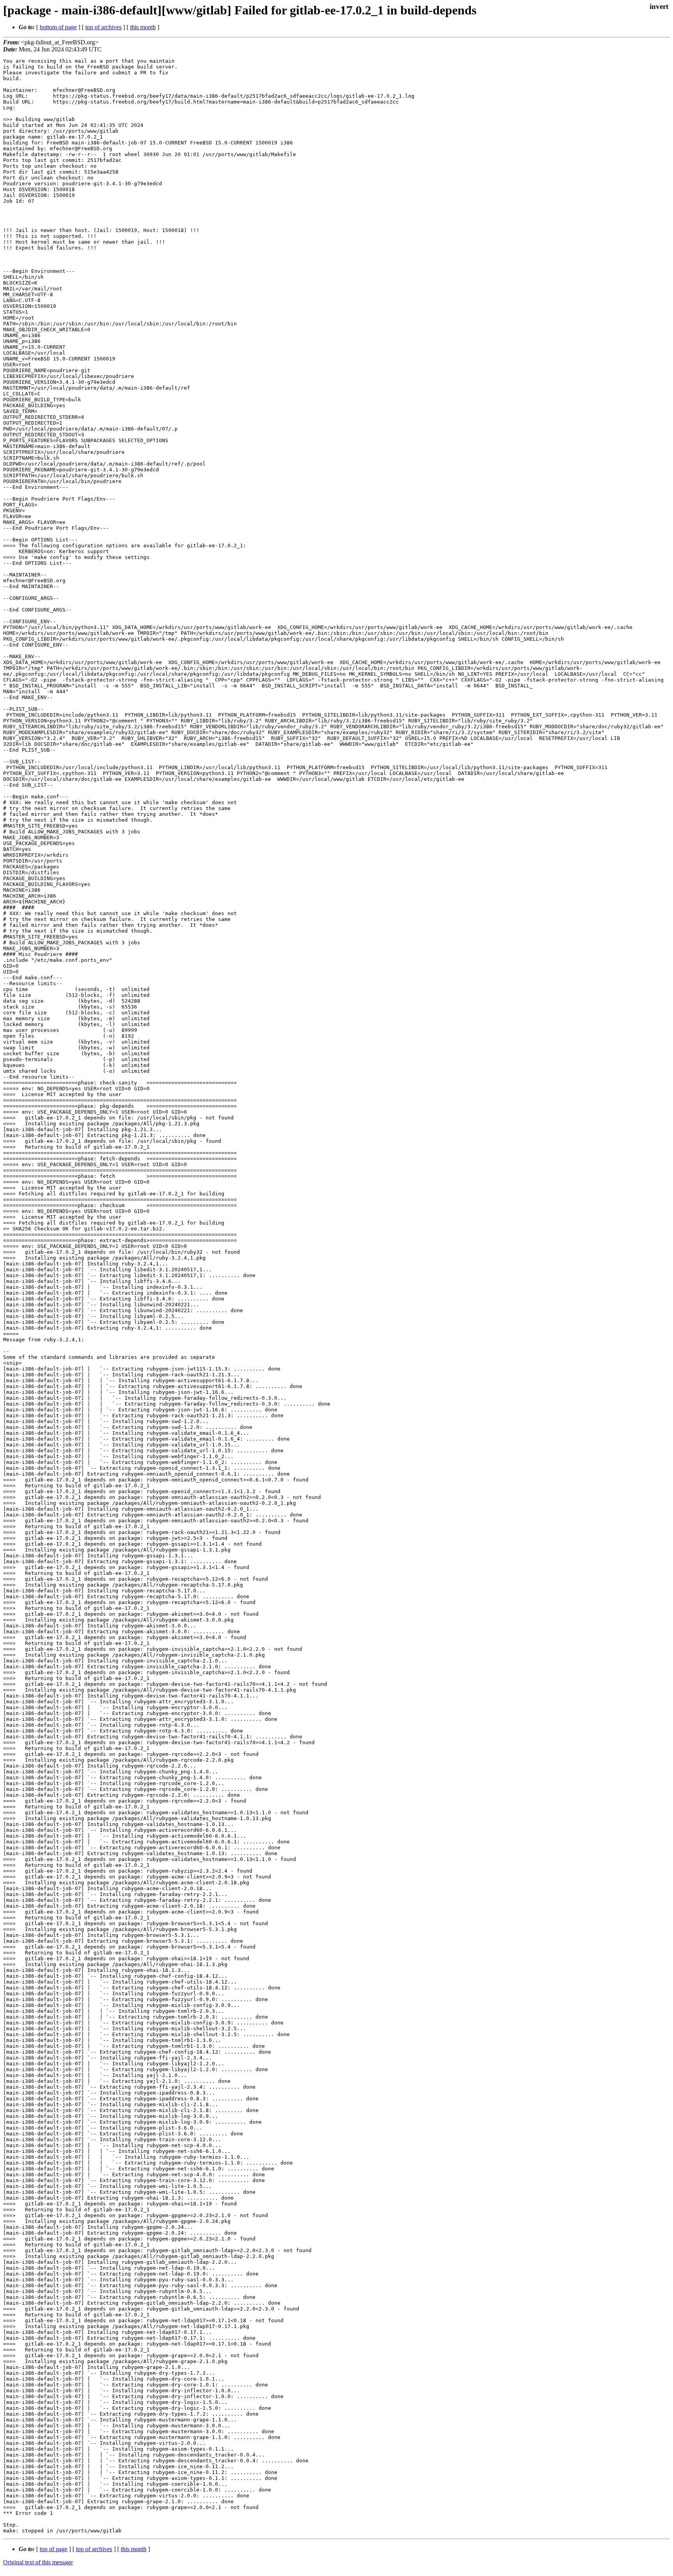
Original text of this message (38, 2562)
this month (143, 27)
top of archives (103, 27)
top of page (54, 2549)
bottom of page (58, 27)
